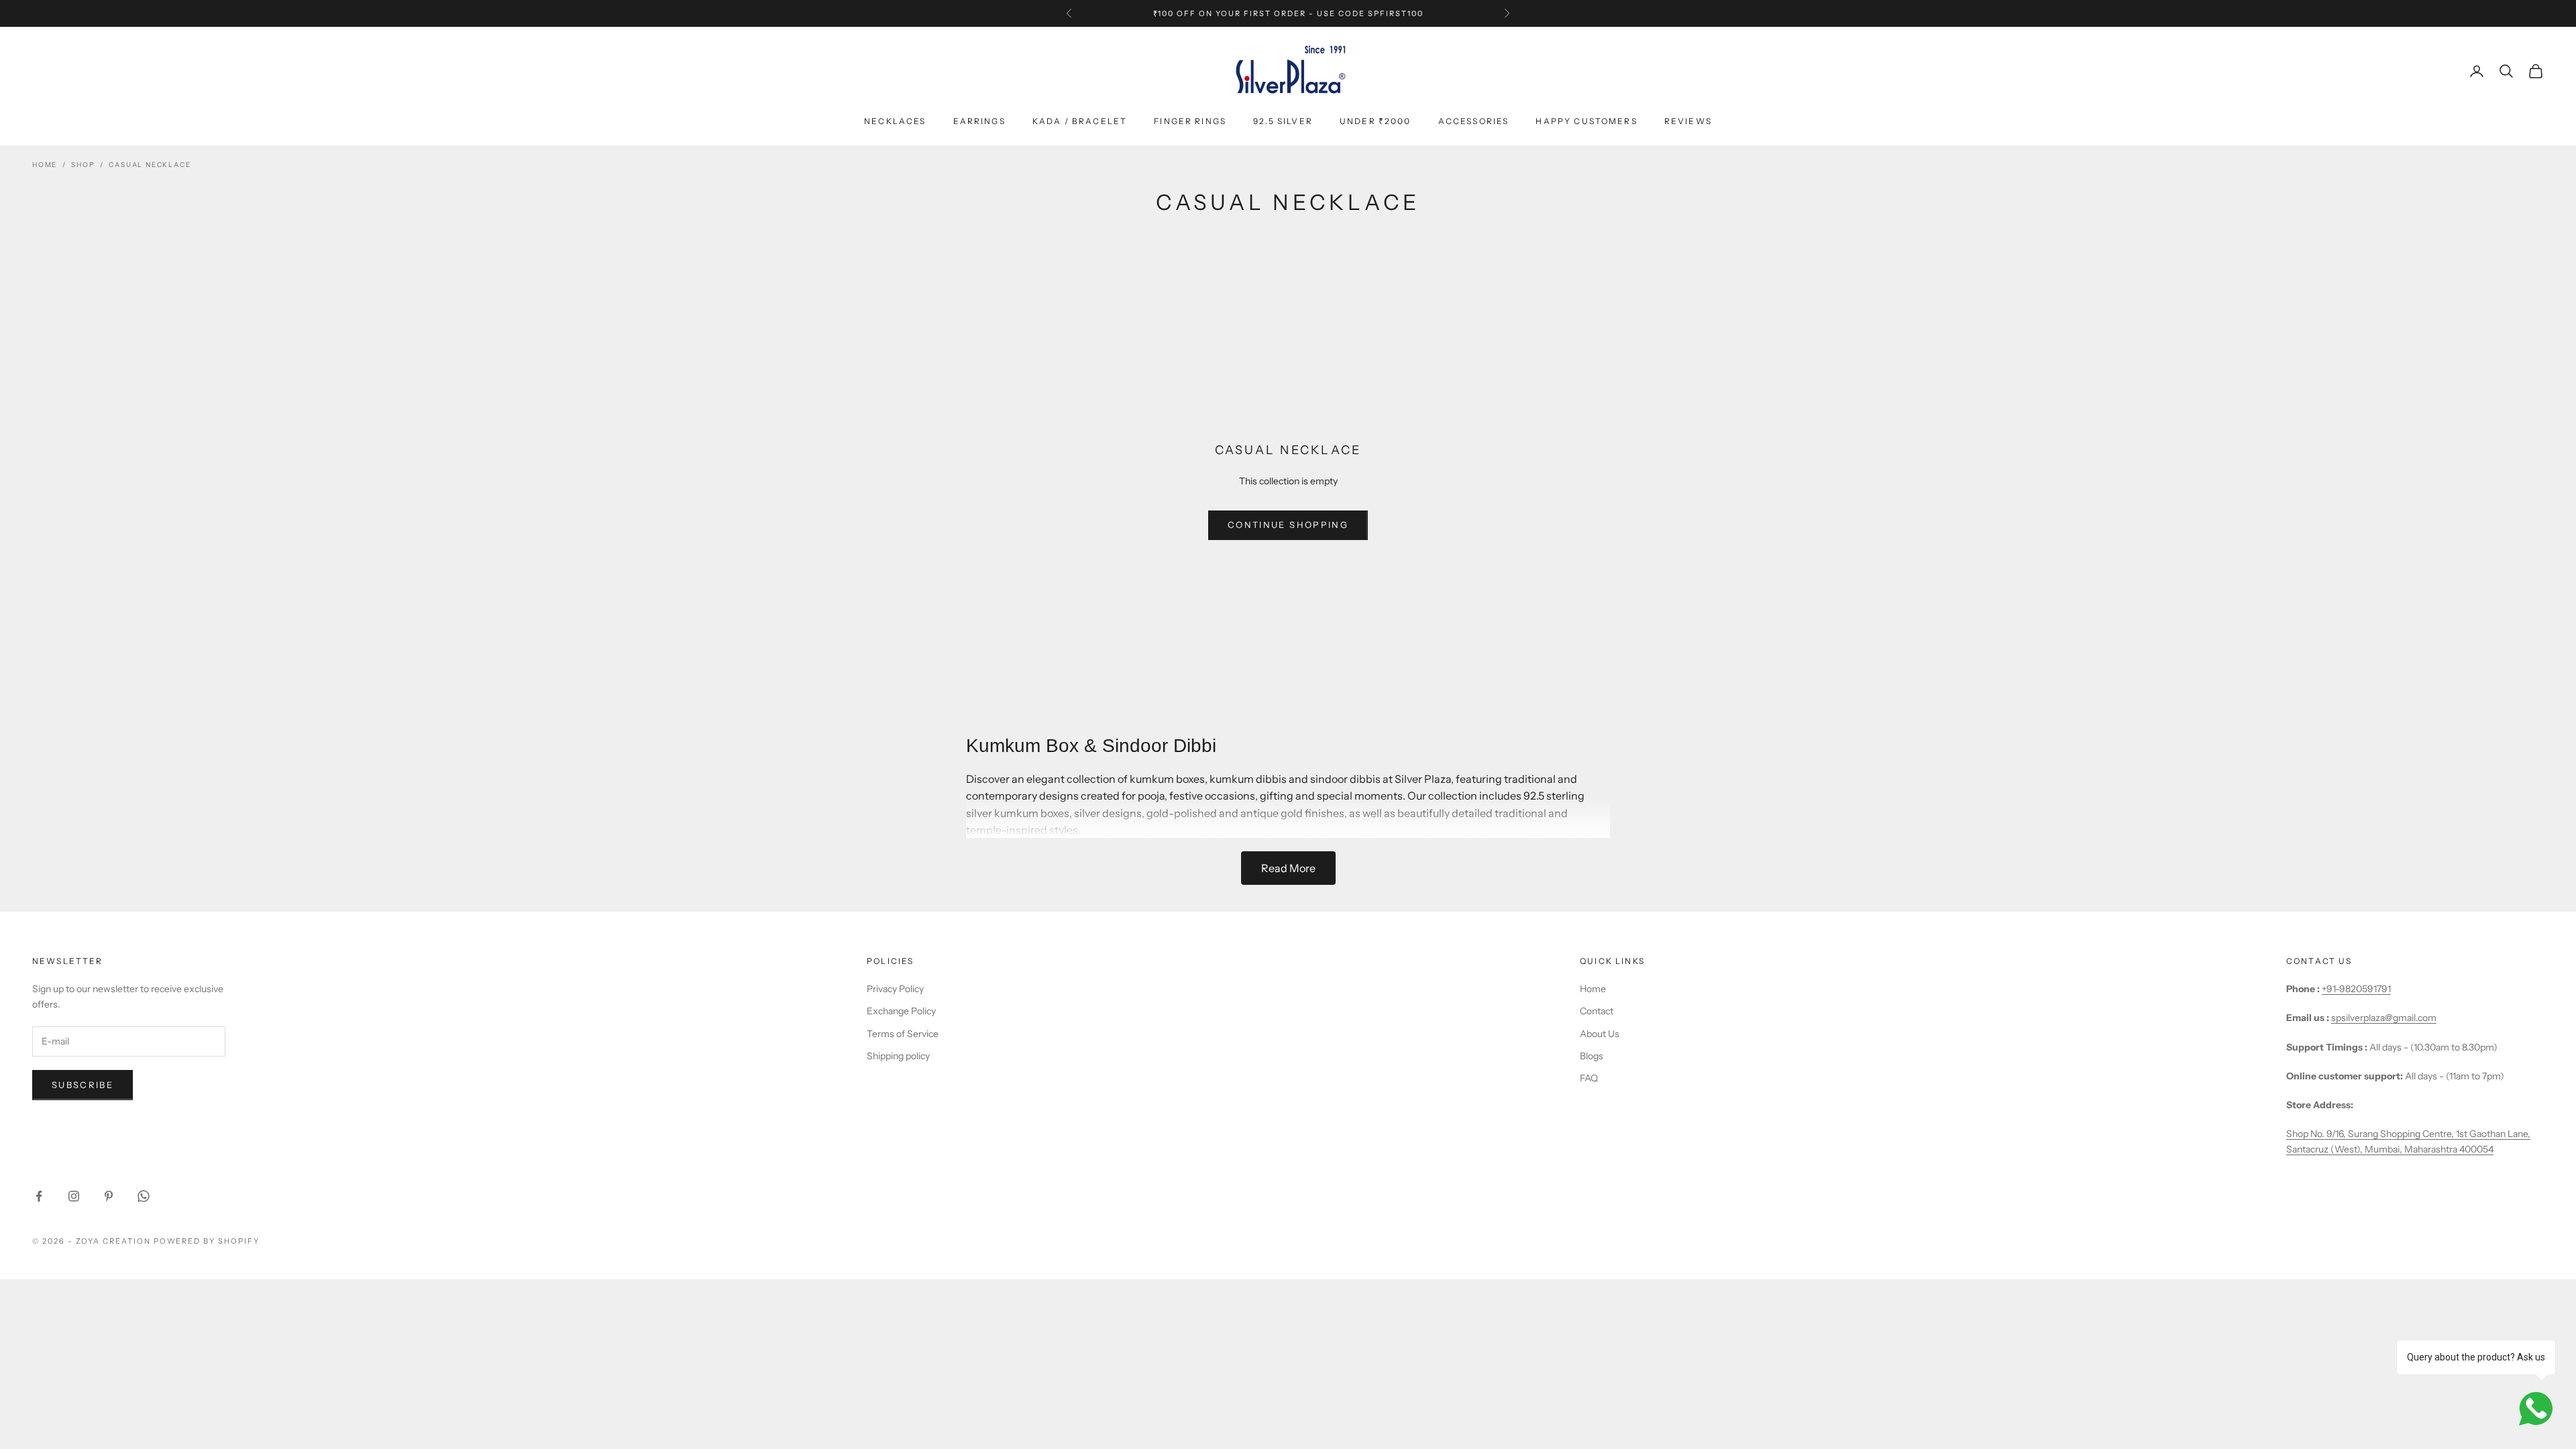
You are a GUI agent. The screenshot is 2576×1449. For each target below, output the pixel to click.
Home (45, 165)
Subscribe (83, 1085)
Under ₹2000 (1376, 121)
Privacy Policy (895, 989)
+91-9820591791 (2356, 989)
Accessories (1474, 121)
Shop (83, 165)
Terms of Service (903, 1034)
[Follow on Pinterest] (109, 1196)
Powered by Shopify (207, 1241)
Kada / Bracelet (1080, 121)
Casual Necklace (150, 165)
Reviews (1688, 121)
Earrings (979, 121)
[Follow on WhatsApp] (144, 1196)
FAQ (1589, 1078)
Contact (1597, 1011)
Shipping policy (898, 1056)
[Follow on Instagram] (74, 1196)
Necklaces (895, 121)
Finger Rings (1190, 121)
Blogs (1592, 1056)
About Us (1600, 1034)
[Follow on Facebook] (39, 1196)
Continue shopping (1288, 525)
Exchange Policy (901, 1011)
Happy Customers (1586, 121)
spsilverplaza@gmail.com (2384, 1018)
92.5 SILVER (1283, 121)
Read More (1288, 868)
